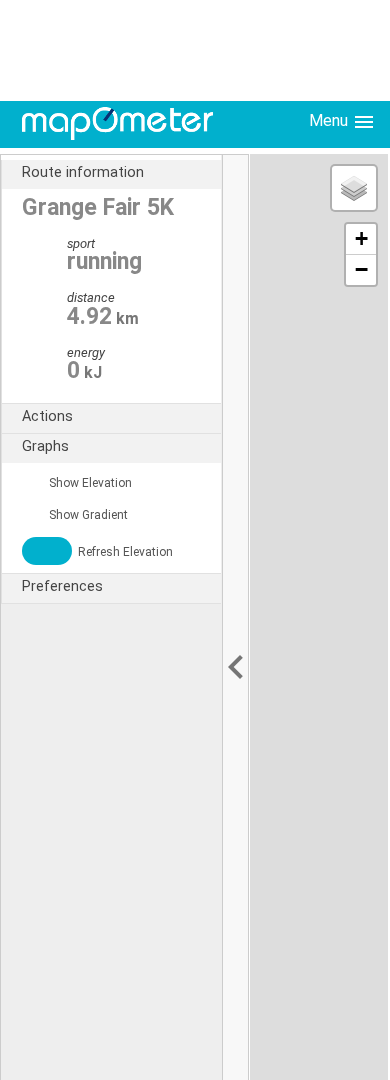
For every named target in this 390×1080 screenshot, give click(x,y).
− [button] (361, 269)
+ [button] (361, 238)
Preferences (62, 586)
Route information (83, 172)
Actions (47, 416)
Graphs (45, 446)
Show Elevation (89, 483)
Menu (330, 120)
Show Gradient (87, 515)
